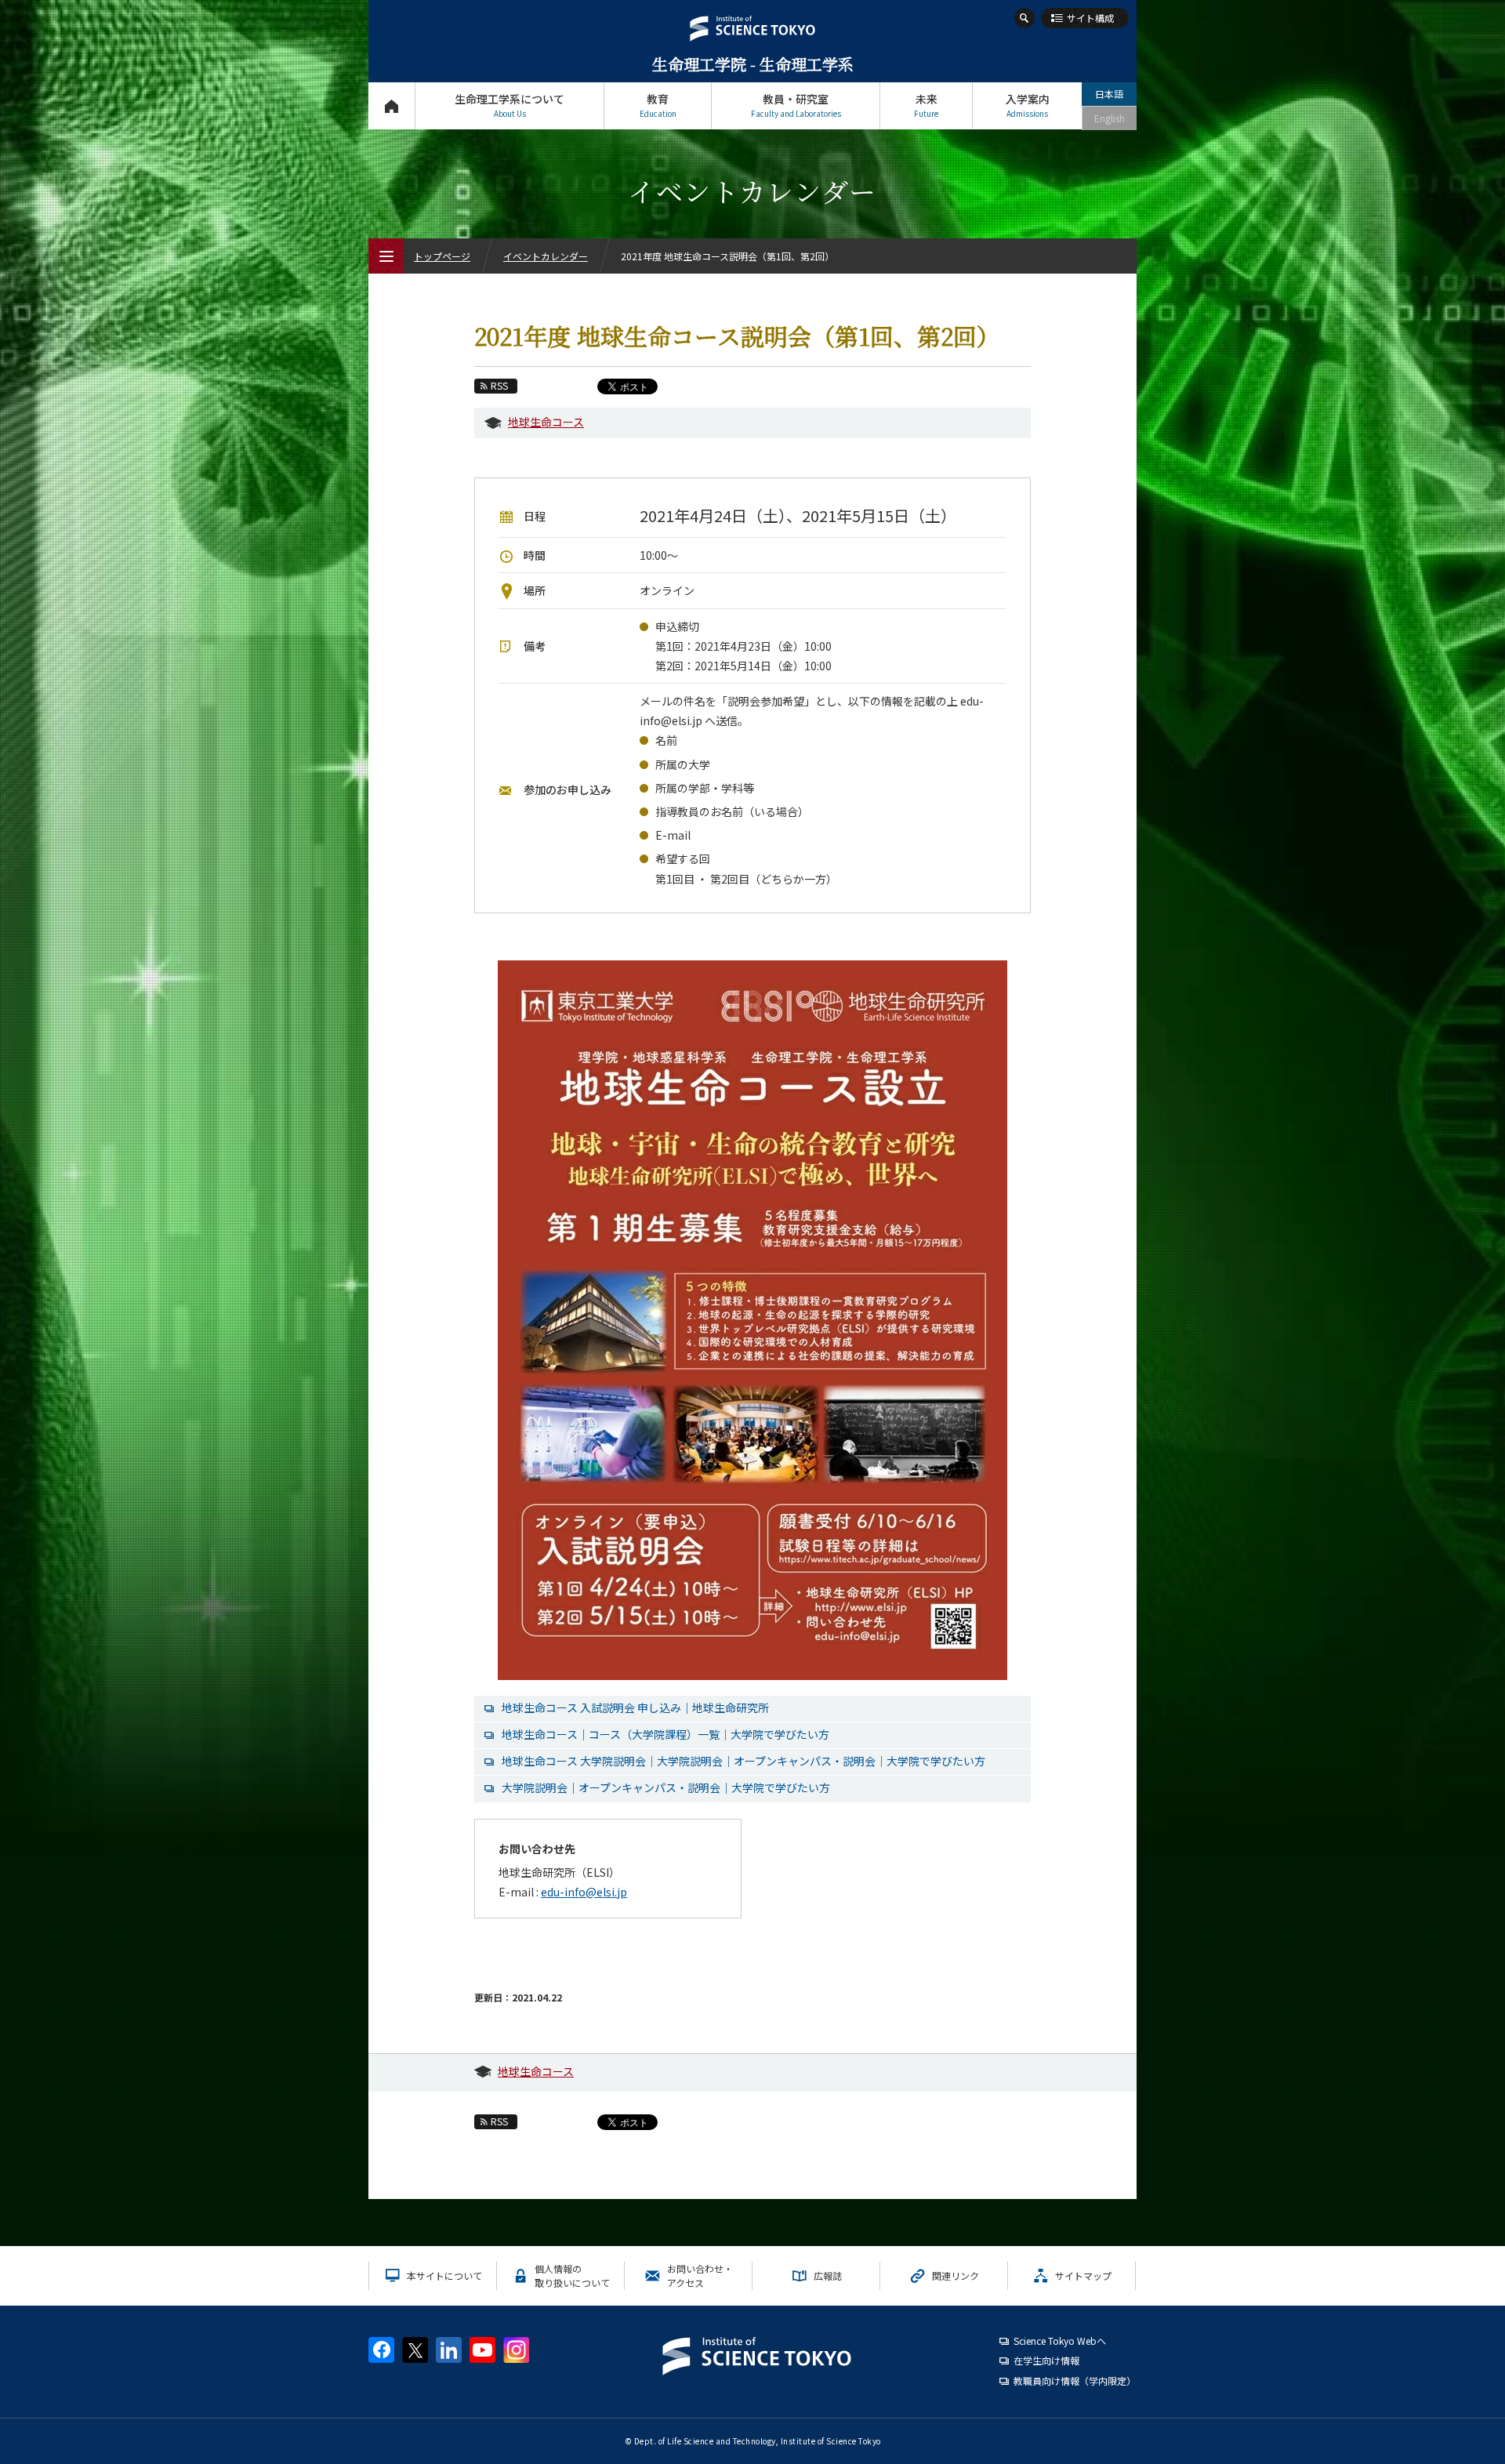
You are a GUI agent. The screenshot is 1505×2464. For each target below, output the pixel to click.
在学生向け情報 (1046, 2360)
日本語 (1109, 94)
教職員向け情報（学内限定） (1075, 2381)
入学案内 (1028, 105)
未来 (926, 105)
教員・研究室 (796, 105)
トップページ (392, 106)
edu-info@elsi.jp (584, 1892)
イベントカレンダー (546, 256)
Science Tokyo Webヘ (1060, 2341)
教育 (658, 105)
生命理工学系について (510, 105)
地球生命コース (546, 422)
